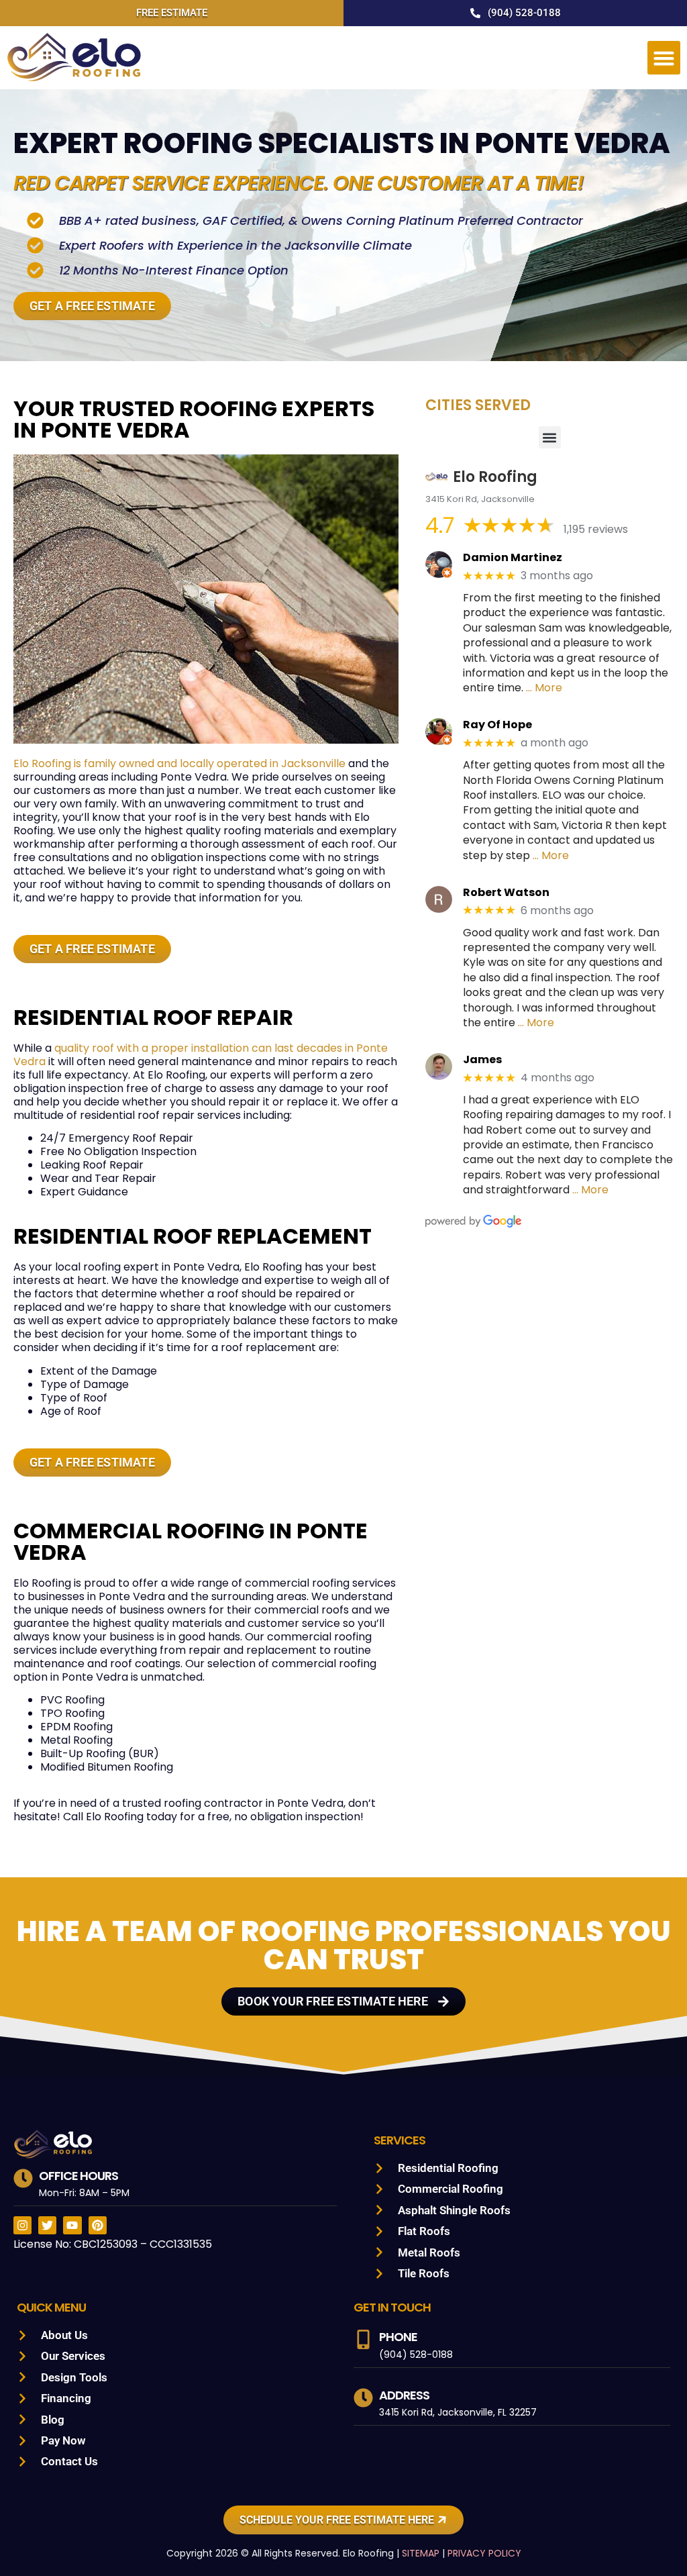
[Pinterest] (98, 2225)
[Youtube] (72, 2225)
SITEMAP (421, 2553)
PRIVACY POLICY (484, 2553)
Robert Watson (506, 892)
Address (404, 2395)
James (482, 1059)
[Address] (363, 2398)
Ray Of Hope (497, 725)
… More (544, 688)
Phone (398, 2337)
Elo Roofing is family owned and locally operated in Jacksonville (179, 763)
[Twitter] (47, 2225)
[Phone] (363, 2339)
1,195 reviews (596, 529)
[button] (664, 58)
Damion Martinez (513, 557)
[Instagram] (22, 2225)
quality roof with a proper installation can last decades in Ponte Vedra (201, 1055)
